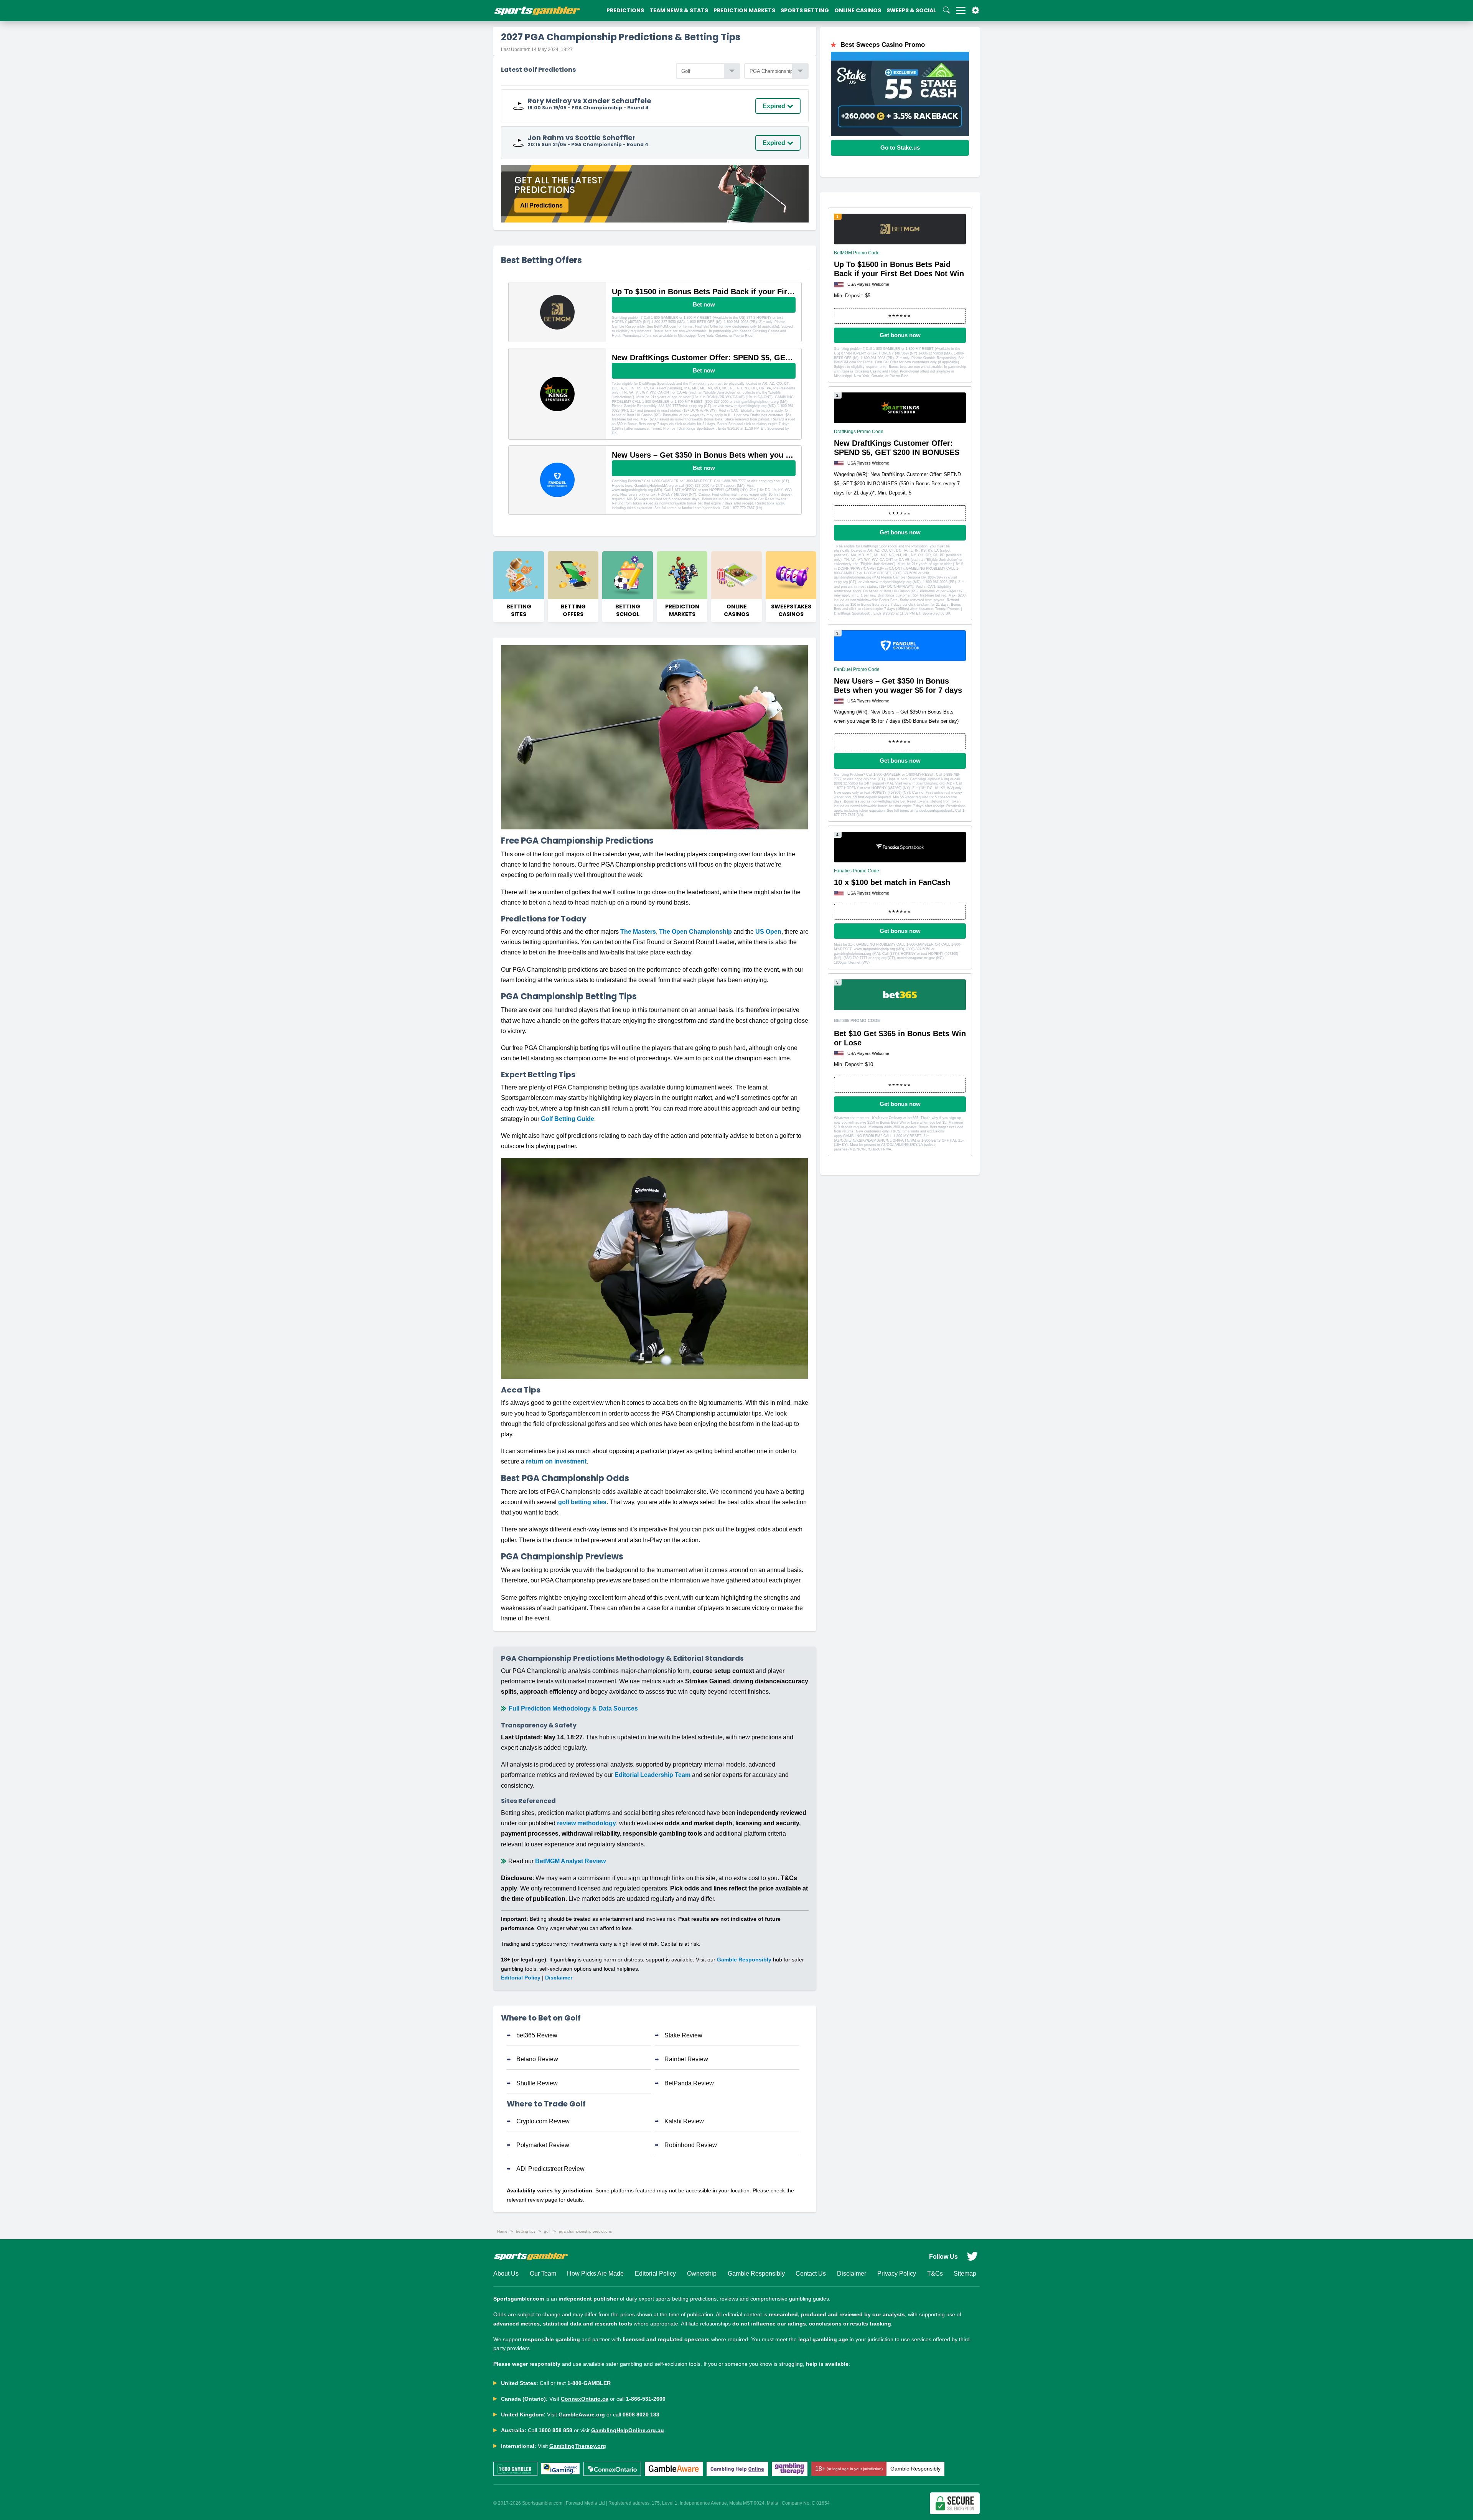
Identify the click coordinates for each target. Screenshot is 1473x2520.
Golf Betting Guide (568, 1119)
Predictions (625, 10)
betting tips (526, 2231)
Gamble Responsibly (744, 1960)
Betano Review (537, 2059)
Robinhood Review (691, 2145)
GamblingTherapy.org (578, 2446)
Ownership (702, 2274)
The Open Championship (695, 932)
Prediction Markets (744, 10)
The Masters (638, 932)
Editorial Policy (521, 1978)
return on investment (556, 1461)
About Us (506, 2274)
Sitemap (965, 2274)
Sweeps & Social (911, 10)
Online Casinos (858, 10)
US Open (768, 932)
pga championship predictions (585, 2231)
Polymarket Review (543, 2145)
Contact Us (811, 2274)
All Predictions (541, 205)
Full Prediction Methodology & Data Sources (573, 1708)
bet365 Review (537, 2035)
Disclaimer (559, 1978)
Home (502, 2231)
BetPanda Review (689, 2083)
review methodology (587, 1823)
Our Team (543, 2274)
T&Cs (935, 2274)
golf (547, 2231)
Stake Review (683, 2035)
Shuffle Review (537, 2083)
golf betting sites (582, 1502)
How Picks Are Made (595, 2274)
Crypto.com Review (543, 2121)
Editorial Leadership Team (652, 1775)
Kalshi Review (684, 2121)
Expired (774, 106)
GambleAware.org (582, 2415)
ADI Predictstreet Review (550, 2169)
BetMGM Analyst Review (570, 1861)
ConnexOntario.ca (585, 2399)
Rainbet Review (686, 2059)
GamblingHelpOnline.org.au (628, 2430)
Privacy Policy (897, 2274)
